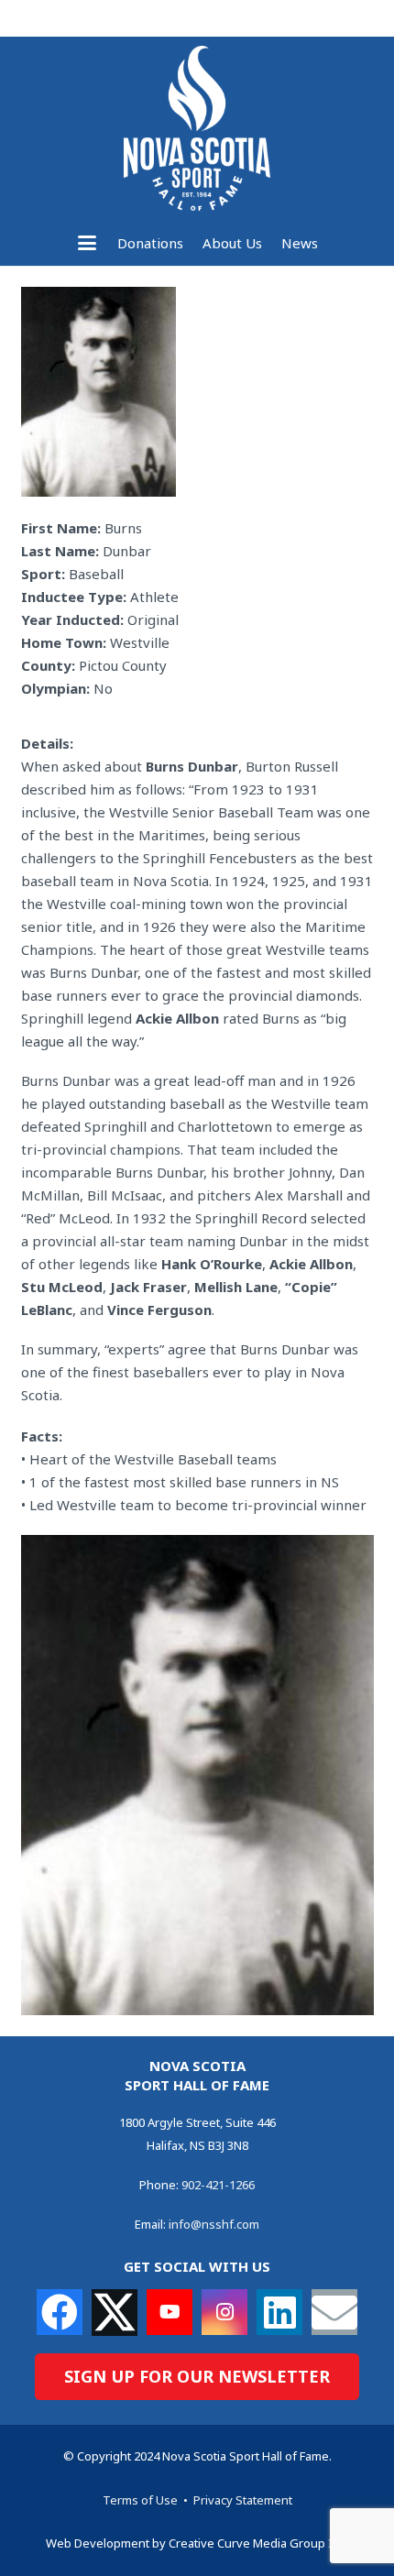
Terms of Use (140, 2500)
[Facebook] (60, 2312)
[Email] (334, 2312)
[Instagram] (224, 2312)
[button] (87, 243)
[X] (115, 2313)
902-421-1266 (218, 2185)
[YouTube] (170, 2312)
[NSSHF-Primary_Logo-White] (197, 128)
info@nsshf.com (214, 2224)
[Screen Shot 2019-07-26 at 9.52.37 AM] (197, 1775)
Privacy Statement (243, 2500)
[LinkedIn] (279, 2312)
